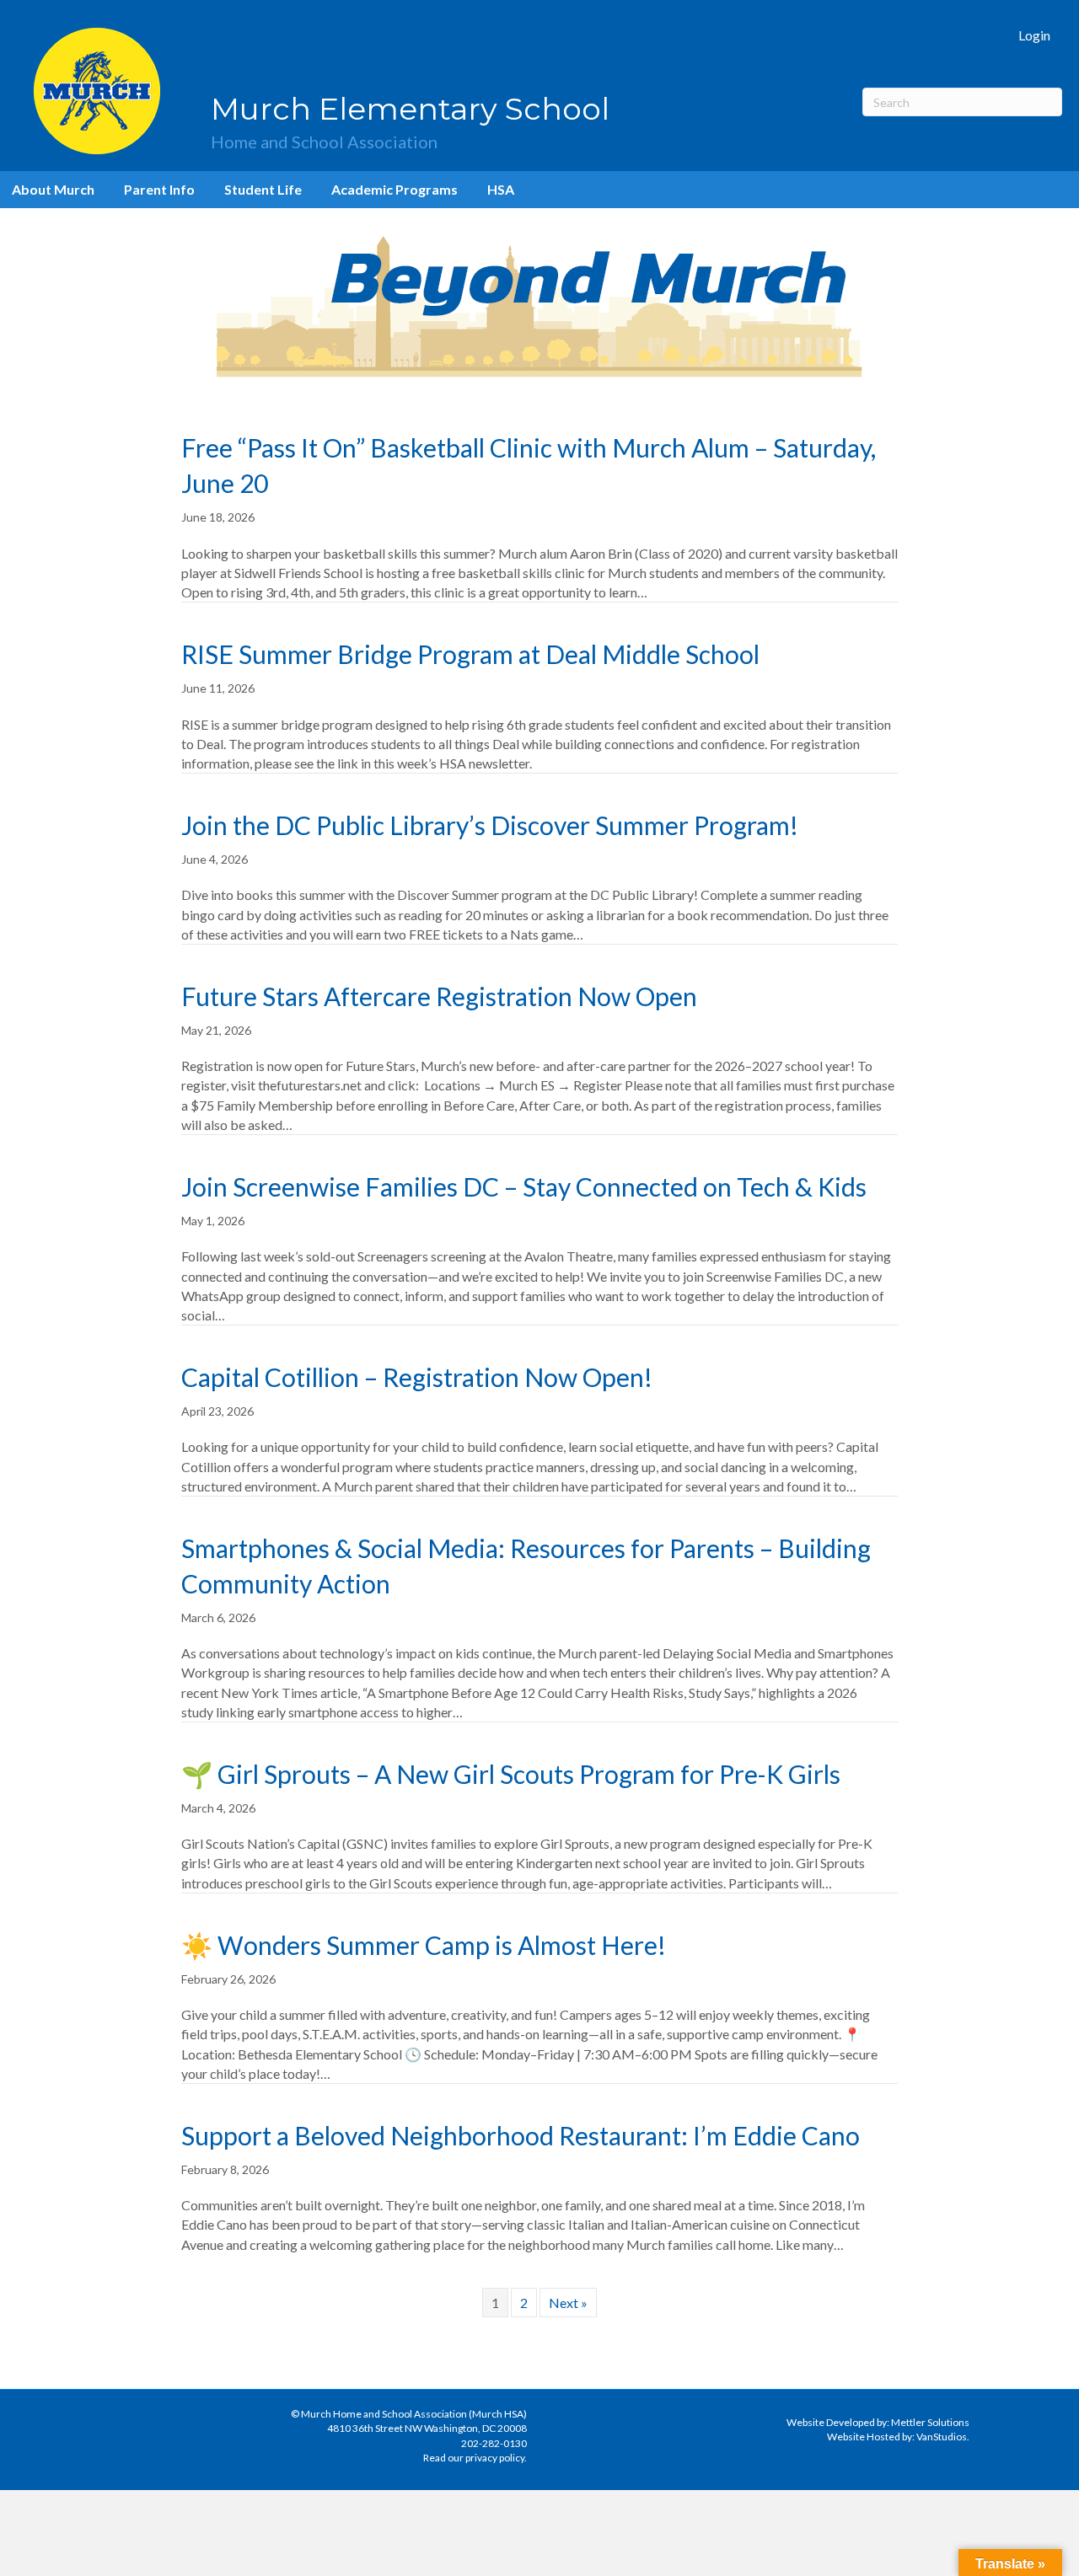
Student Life (263, 189)
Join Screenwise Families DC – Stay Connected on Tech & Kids (524, 1186)
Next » (568, 2303)
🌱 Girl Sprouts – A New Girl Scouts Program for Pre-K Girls (511, 1774)
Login (1034, 35)
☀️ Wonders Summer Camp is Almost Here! (424, 1945)
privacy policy (495, 2458)
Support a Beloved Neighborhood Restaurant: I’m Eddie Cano (521, 2135)
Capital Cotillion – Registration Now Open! (417, 1377)
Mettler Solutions (930, 2422)
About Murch (53, 189)
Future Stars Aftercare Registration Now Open (439, 996)
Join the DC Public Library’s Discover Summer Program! (490, 825)
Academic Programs (395, 189)
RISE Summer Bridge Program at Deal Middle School (470, 654)
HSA (501, 189)
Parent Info (159, 189)
